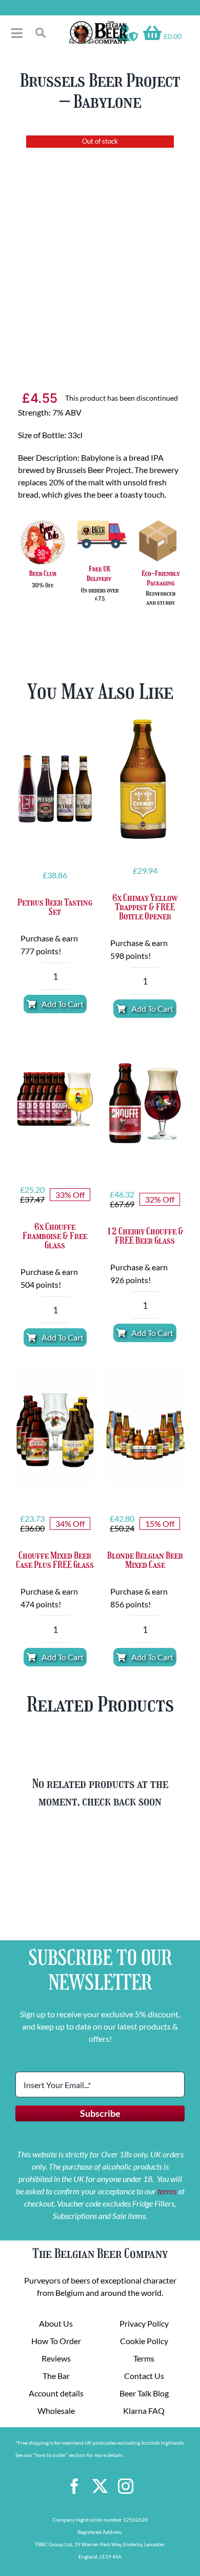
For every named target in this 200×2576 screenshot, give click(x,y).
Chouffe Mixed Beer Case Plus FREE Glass (55, 1560)
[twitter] (100, 2486)
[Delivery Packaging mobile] (100, 520)
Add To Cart (63, 1004)
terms (167, 2191)
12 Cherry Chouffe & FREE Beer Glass (145, 1236)
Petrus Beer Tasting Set (55, 907)
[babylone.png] (100, 246)
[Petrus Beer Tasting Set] (55, 784)
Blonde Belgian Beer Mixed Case (145, 1560)
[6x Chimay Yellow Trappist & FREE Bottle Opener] (145, 779)
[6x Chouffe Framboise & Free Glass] (55, 1098)
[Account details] (128, 33)
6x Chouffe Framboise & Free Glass (55, 1236)
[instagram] (126, 2486)
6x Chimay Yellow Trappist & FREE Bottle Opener (145, 907)
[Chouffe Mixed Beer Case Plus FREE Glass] (55, 1427)
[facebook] (74, 2486)
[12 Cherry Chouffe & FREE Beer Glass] (145, 1103)
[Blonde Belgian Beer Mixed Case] (145, 1427)
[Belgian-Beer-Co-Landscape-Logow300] (98, 24)
